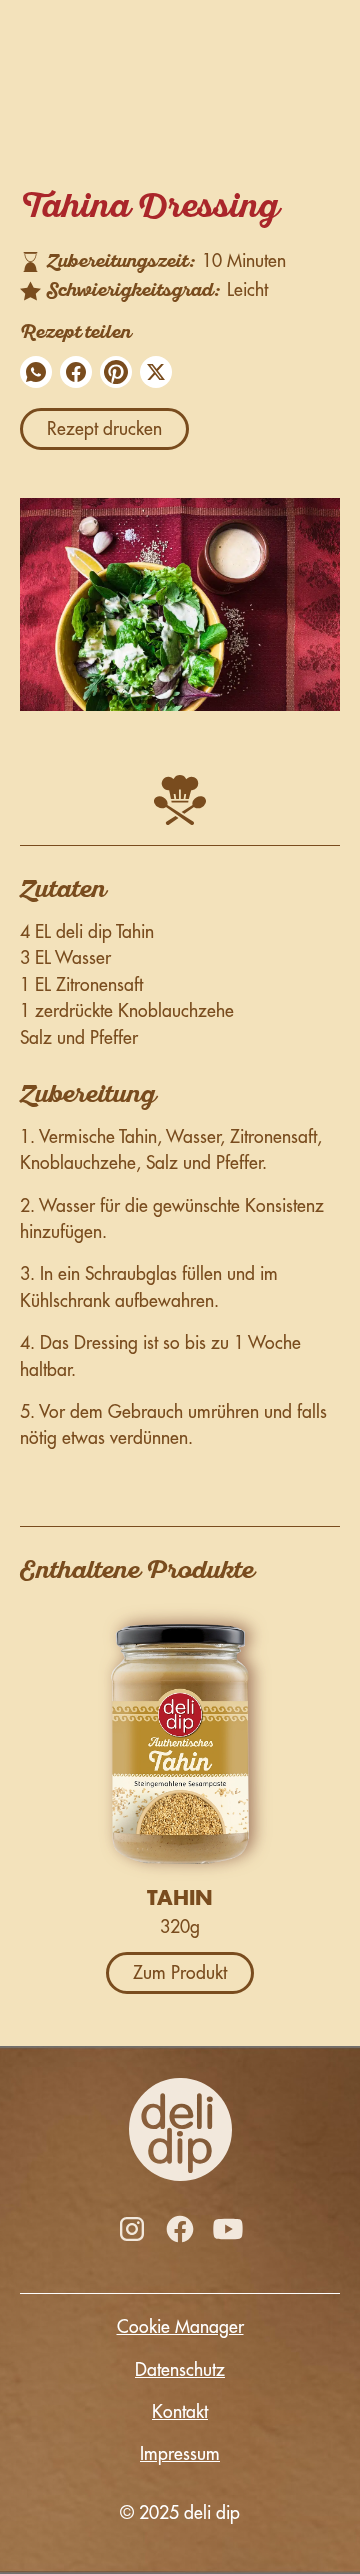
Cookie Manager (180, 2327)
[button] (36, 372)
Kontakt (180, 2412)
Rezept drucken (104, 429)
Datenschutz (180, 2370)
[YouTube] (228, 2229)
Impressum (180, 2454)
